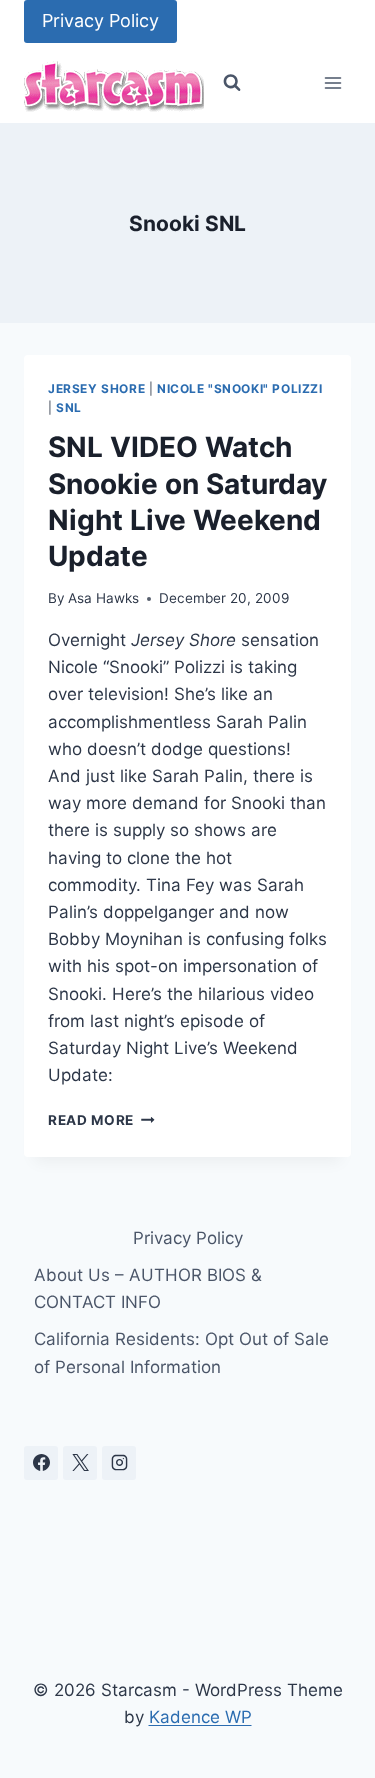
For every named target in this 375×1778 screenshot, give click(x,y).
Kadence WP (200, 1717)
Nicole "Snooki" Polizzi (240, 388)
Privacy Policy (100, 20)
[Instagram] (119, 1463)
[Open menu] (332, 83)
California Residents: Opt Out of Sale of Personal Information (181, 1352)
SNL (69, 407)
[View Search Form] (232, 83)
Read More (101, 1120)
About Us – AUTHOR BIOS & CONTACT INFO (148, 1288)
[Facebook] (41, 1463)
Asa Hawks (103, 598)
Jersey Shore (96, 388)
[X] (80, 1463)
